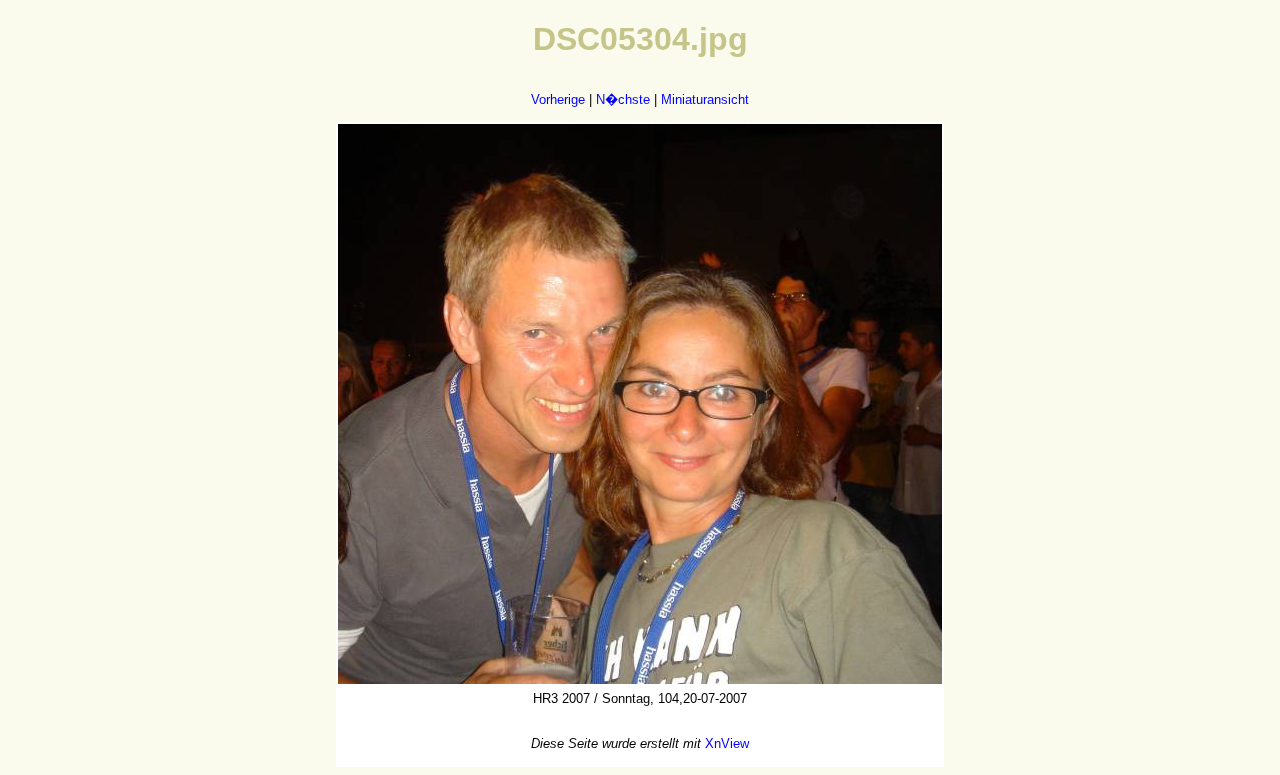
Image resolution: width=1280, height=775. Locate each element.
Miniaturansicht (705, 99)
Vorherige (558, 99)
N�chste (623, 99)
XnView (727, 743)
